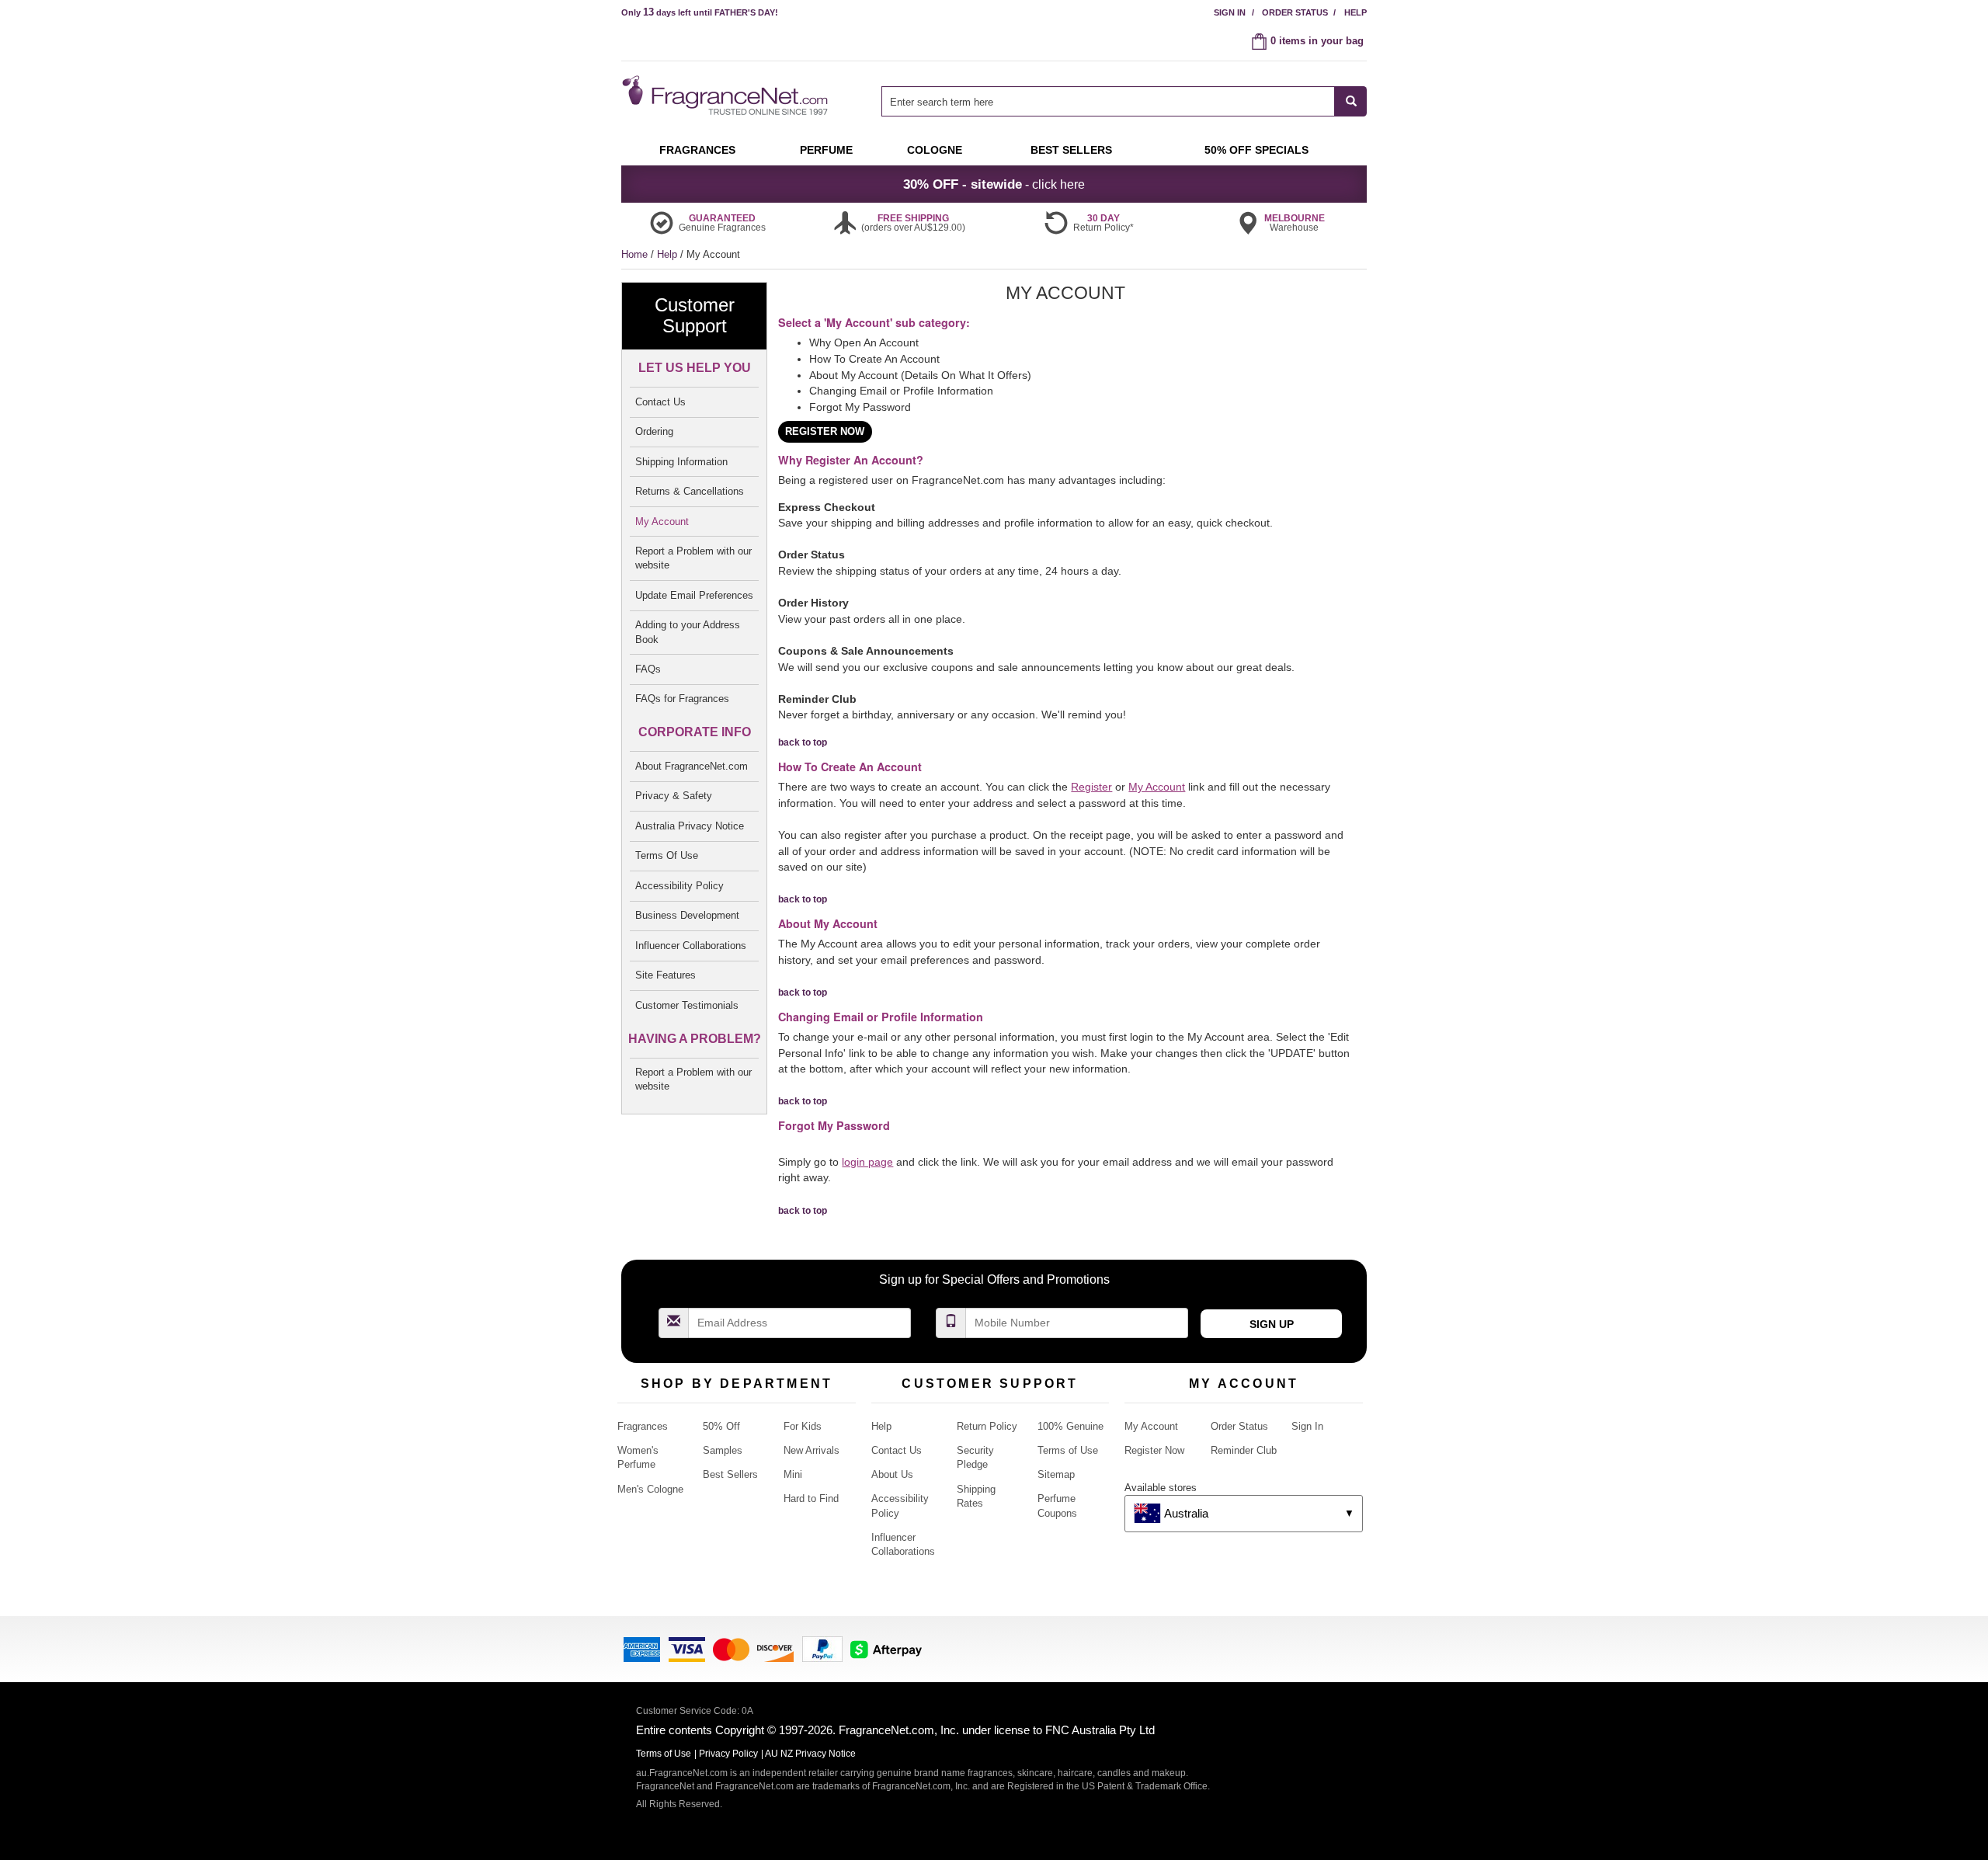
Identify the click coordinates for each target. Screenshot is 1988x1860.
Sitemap (1056, 1474)
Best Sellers (730, 1474)
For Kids (803, 1426)
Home (634, 254)
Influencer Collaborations (691, 946)
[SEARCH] (1351, 101)
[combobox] (1124, 101)
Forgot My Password (860, 407)
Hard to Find (811, 1498)
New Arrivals (812, 1450)
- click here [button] (994, 184)
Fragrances (643, 1426)
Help (1355, 12)
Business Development (687, 915)
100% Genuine (1070, 1426)
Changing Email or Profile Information (901, 391)
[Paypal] (822, 1648)
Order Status (1295, 12)
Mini (793, 1474)
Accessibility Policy (679, 886)
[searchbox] (1108, 101)
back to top (803, 742)
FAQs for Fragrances (682, 699)
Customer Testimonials (687, 1005)
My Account (662, 521)
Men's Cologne (650, 1489)
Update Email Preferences (694, 595)
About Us (892, 1474)
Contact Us (660, 402)
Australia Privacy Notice (690, 826)
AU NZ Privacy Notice (810, 1754)
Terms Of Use (667, 855)
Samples (723, 1450)
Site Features (666, 975)
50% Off (721, 1426)
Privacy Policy (728, 1754)
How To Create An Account (874, 359)
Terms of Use (1068, 1450)
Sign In (1230, 12)
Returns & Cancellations (690, 491)
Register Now (1154, 1450)
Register (1091, 787)
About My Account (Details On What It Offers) (920, 375)
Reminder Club (1244, 1450)
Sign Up (1272, 1324)
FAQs (648, 669)
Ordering (654, 431)
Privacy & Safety (674, 796)
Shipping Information (681, 462)
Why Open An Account (864, 342)
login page (867, 1162)
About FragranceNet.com (692, 766)
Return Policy (987, 1426)
